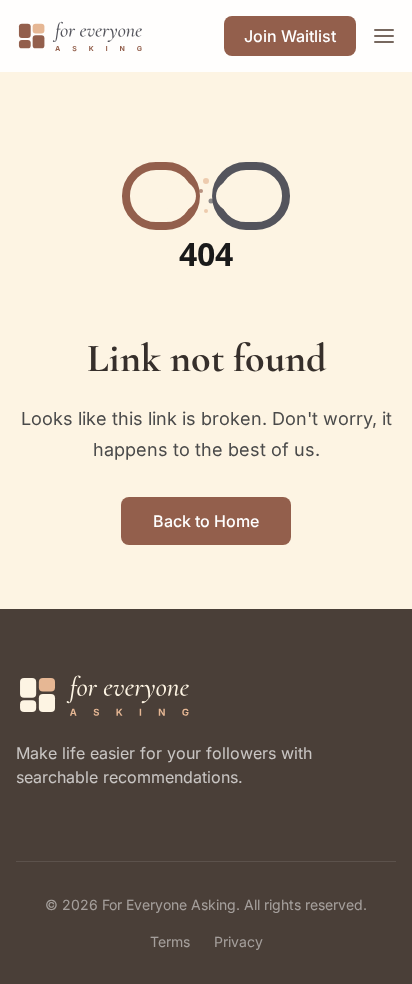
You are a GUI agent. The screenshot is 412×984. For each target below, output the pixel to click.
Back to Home (206, 521)
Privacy (238, 941)
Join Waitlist (290, 36)
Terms (170, 941)
